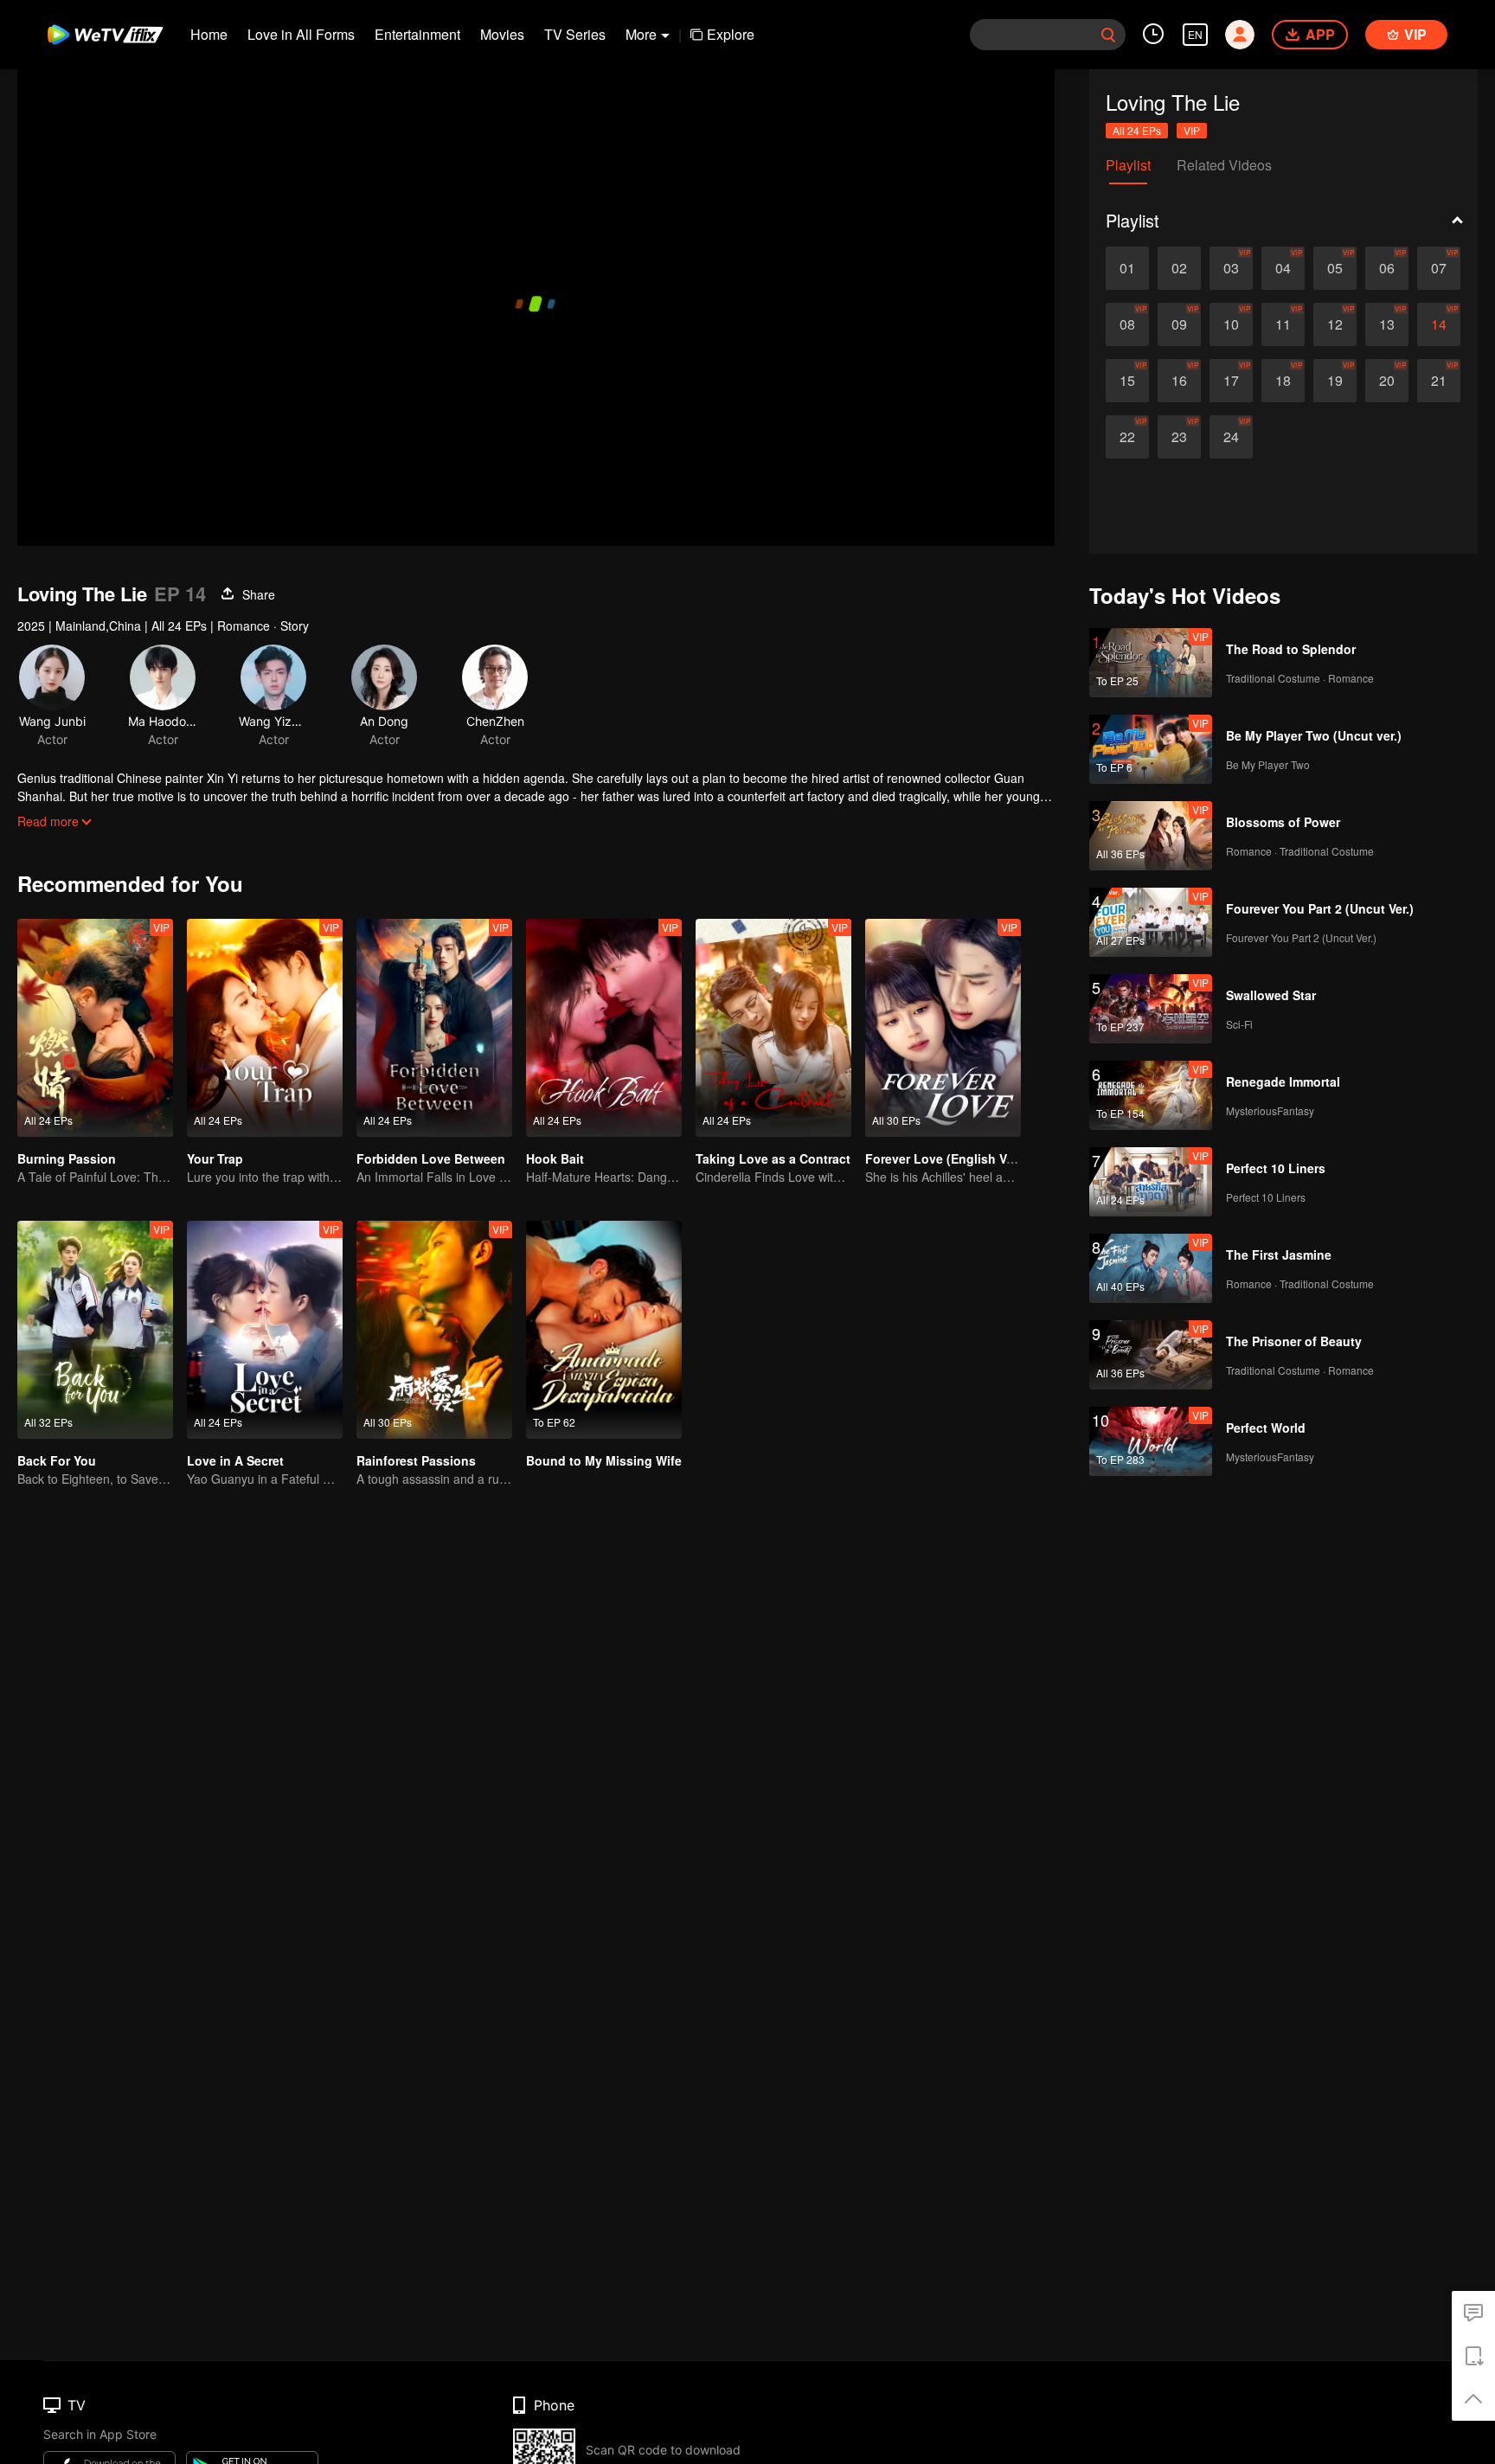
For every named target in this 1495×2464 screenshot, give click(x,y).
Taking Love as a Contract (773, 1158)
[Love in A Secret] (265, 1330)
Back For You (57, 1460)
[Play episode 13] (1387, 324)
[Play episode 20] (1387, 381)
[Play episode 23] (1179, 437)
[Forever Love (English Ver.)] (943, 1028)
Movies (502, 34)
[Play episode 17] (1231, 381)
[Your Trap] (265, 1028)
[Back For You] (95, 1330)
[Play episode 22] (1127, 437)
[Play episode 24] (1231, 437)
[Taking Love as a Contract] (773, 1028)
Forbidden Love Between (431, 1158)
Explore (731, 34)
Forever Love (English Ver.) (945, 1158)
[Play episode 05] (1335, 268)
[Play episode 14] (1439, 324)
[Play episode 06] (1387, 268)
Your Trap (215, 1158)
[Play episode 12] (1335, 324)
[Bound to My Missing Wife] (604, 1330)
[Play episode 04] (1283, 268)
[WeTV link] (106, 35)
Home (209, 34)
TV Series (575, 34)
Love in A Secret (235, 1460)
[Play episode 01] (1127, 268)
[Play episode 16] (1179, 381)
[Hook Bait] (604, 1028)
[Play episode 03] (1231, 268)
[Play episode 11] (1283, 324)
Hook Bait (555, 1158)
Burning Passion (67, 1158)
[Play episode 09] (1179, 324)
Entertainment (417, 34)
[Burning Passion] (95, 1028)
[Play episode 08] (1127, 324)
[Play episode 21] (1439, 381)
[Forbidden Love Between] (434, 1028)
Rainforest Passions (416, 1460)
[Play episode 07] (1439, 268)
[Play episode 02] (1179, 268)
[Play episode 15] (1127, 381)
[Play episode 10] (1231, 324)
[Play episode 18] (1283, 381)
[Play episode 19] (1335, 381)
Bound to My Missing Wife (604, 1460)
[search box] (1108, 35)
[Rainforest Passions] (434, 1330)
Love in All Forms (301, 34)
